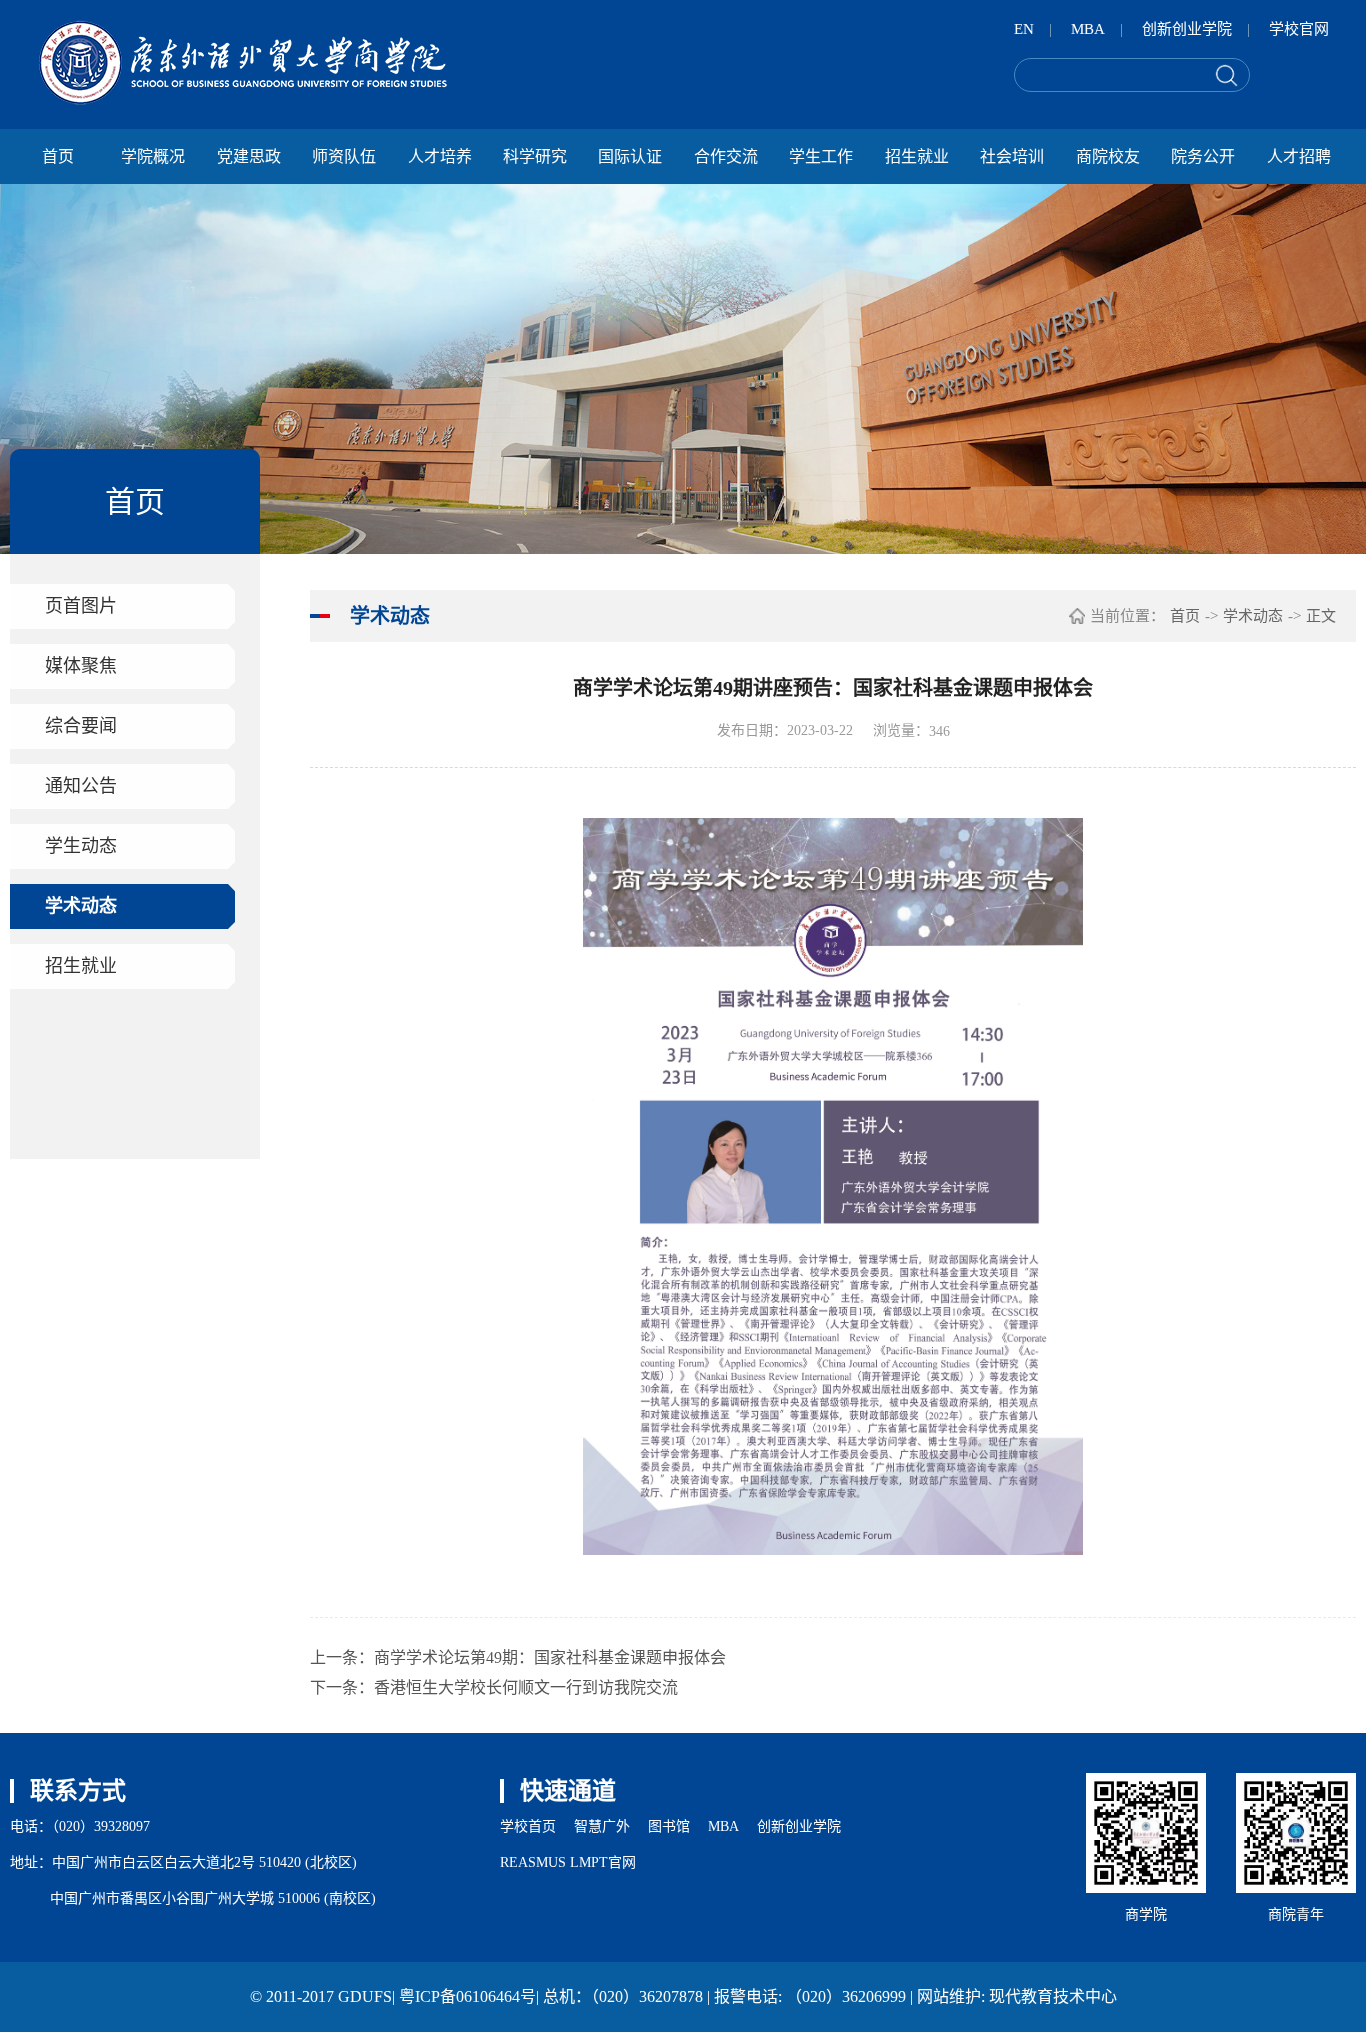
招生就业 (917, 156)
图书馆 (669, 1826)
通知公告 (81, 786)
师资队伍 (344, 156)
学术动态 (81, 906)
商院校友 (1108, 156)
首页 (58, 156)
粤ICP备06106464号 (467, 1996)
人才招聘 (1299, 156)
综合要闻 (81, 726)
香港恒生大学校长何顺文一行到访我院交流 (526, 1687)
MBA (1088, 29)
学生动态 (81, 846)
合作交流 (726, 156)
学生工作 (821, 156)
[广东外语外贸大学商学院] (243, 62)
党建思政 (249, 156)
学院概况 (153, 156)
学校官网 (1299, 29)
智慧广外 (602, 1826)
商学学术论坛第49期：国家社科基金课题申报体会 (550, 1657)
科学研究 (535, 156)
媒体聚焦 (81, 666)
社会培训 (1012, 156)
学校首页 (528, 1826)
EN (1024, 29)
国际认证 (630, 156)
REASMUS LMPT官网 (568, 1862)
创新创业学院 (1187, 29)
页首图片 (81, 606)
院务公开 (1203, 156)
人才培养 (440, 156)
